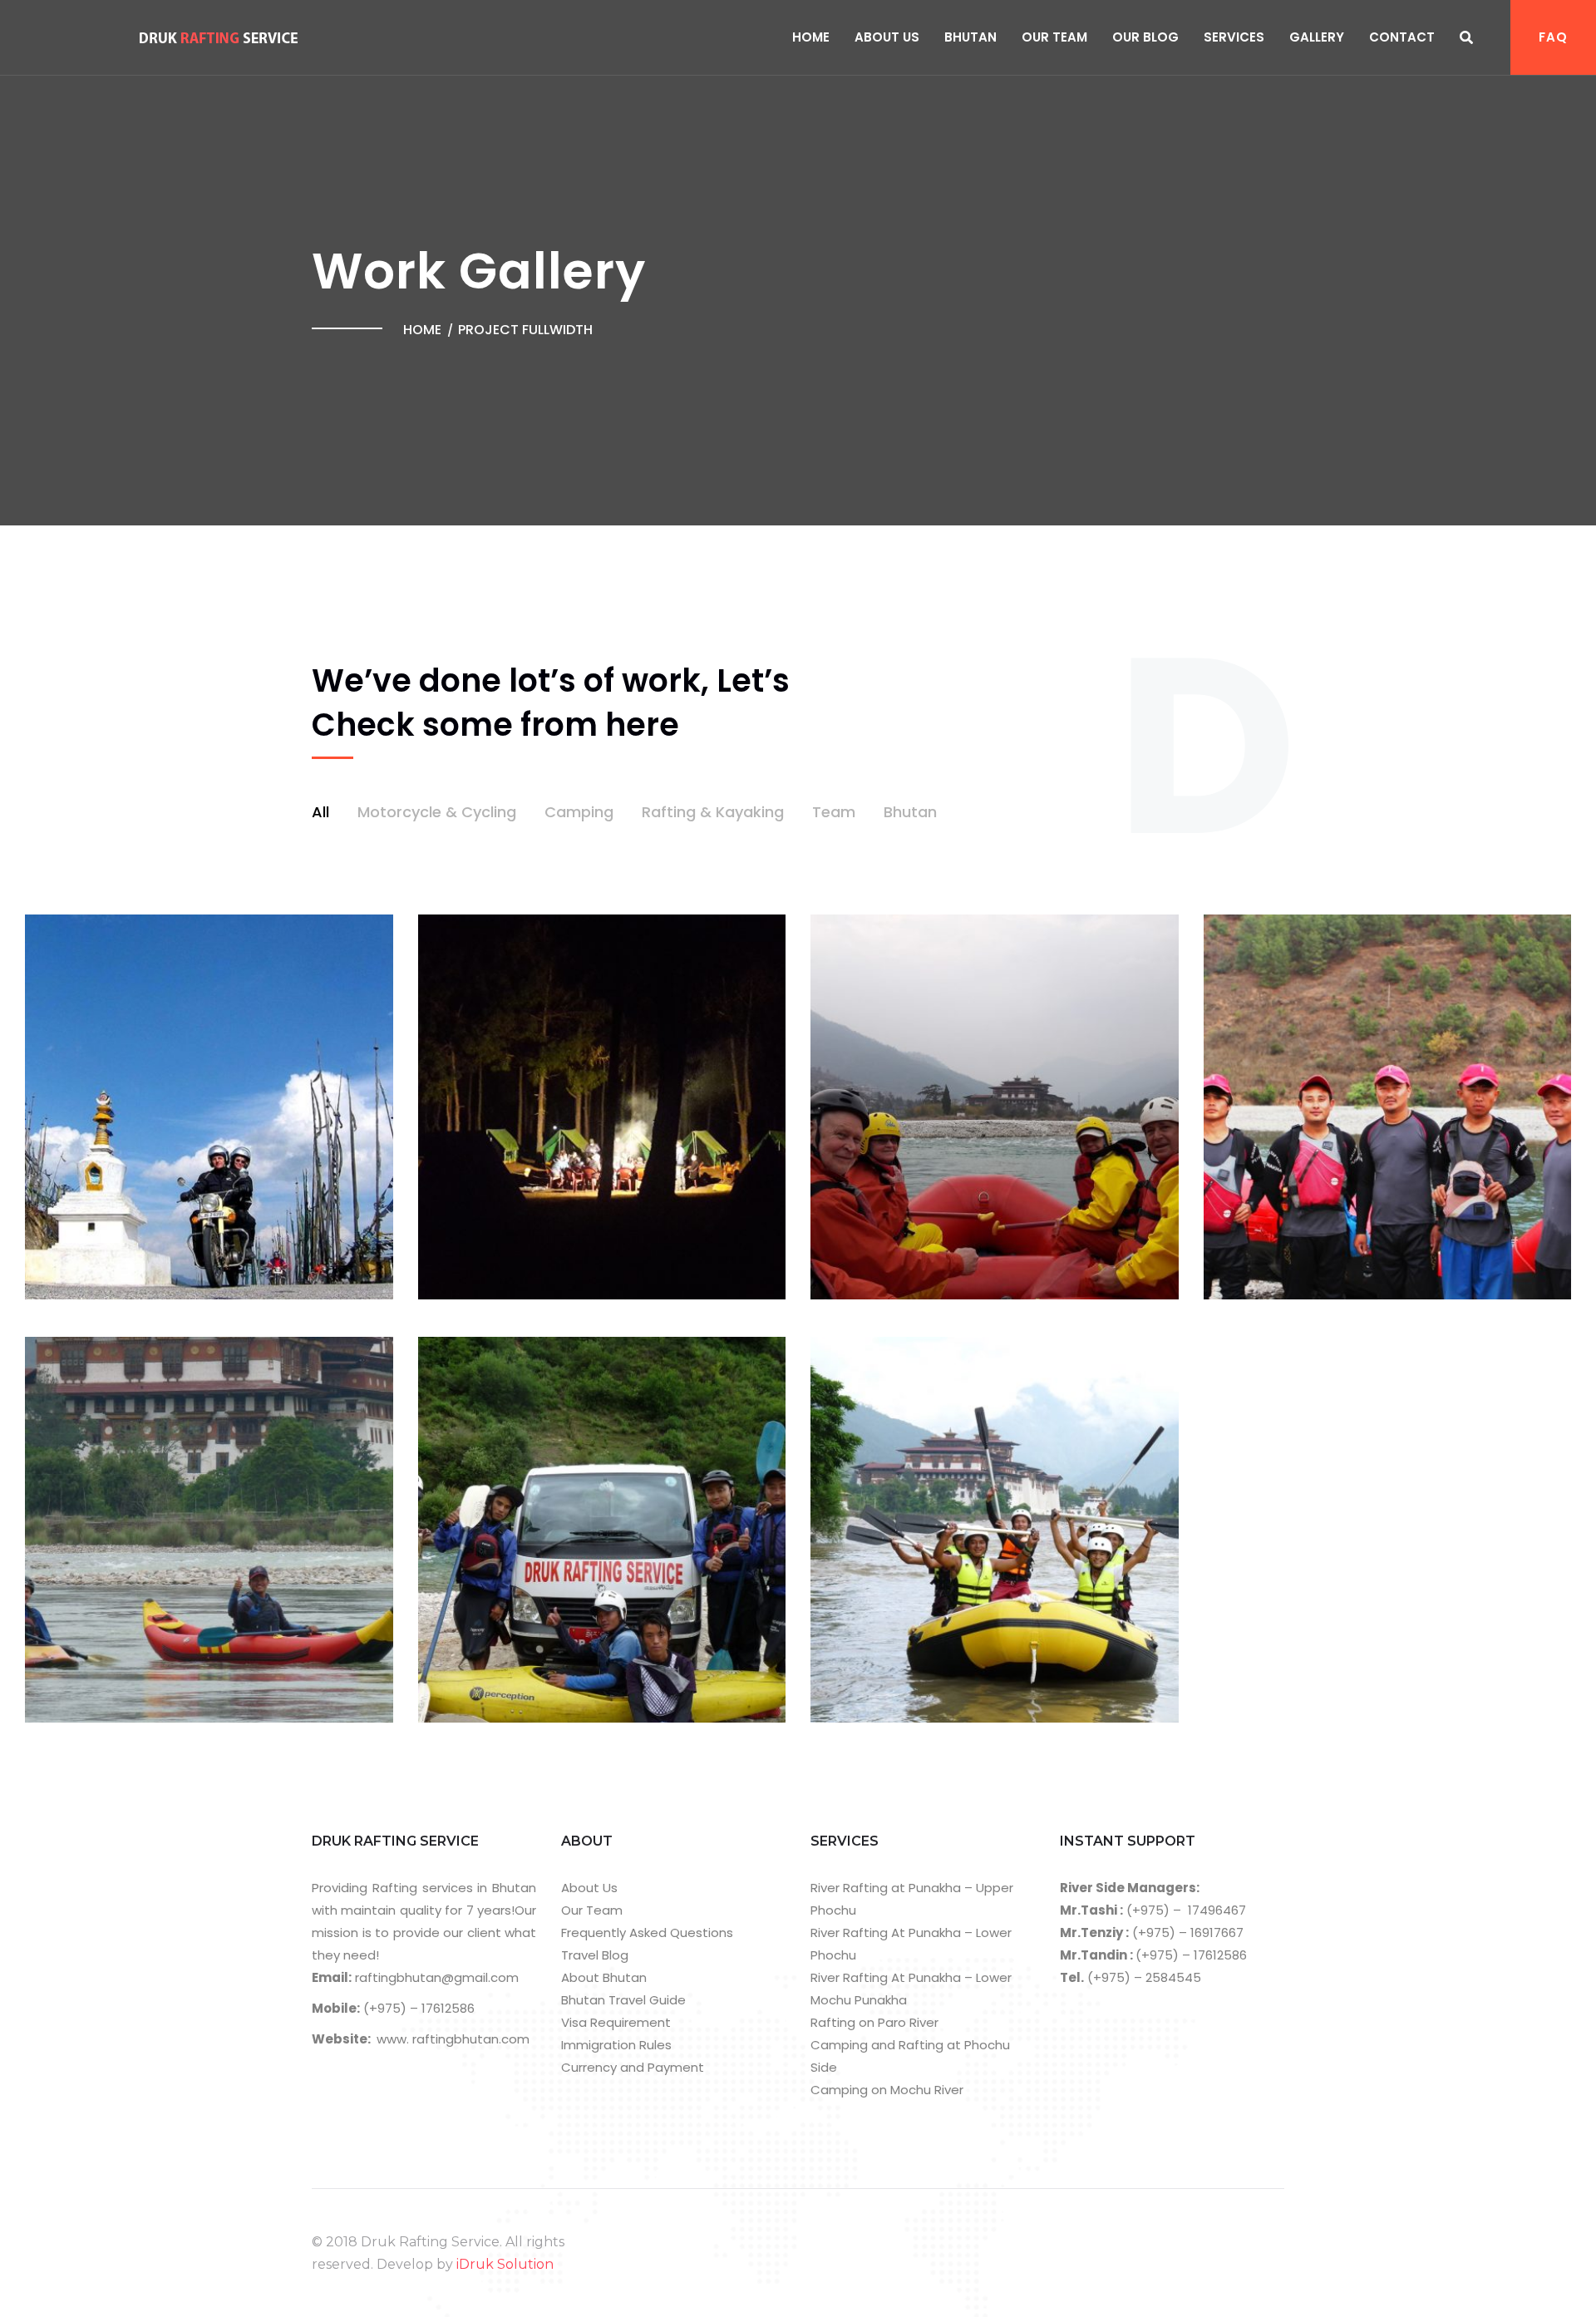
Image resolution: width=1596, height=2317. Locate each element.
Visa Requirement (616, 2022)
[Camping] (623, 1105)
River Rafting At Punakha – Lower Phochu (911, 1944)
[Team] (623, 1527)
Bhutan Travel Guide (623, 2000)
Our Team (1054, 37)
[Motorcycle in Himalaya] (230, 1105)
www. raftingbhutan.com (453, 2039)
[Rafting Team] (1409, 1105)
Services (1234, 37)
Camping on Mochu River (887, 2090)
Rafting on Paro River (874, 2022)
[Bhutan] (1409, 1341)
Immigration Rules (616, 2045)
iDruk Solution (505, 2264)
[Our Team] (1016, 1527)
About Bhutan (604, 1977)
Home (811, 37)
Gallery (1317, 37)
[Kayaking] (230, 1527)
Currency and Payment (633, 2067)
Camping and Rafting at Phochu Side (910, 2056)
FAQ (1553, 37)
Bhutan (970, 37)
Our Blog (1145, 37)
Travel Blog (595, 1955)
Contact (1402, 37)
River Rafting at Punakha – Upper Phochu (912, 1899)
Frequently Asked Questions (647, 1932)
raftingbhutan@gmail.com (435, 1977)
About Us (887, 37)
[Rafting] (1016, 1105)
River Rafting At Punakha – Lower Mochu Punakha (911, 1989)
